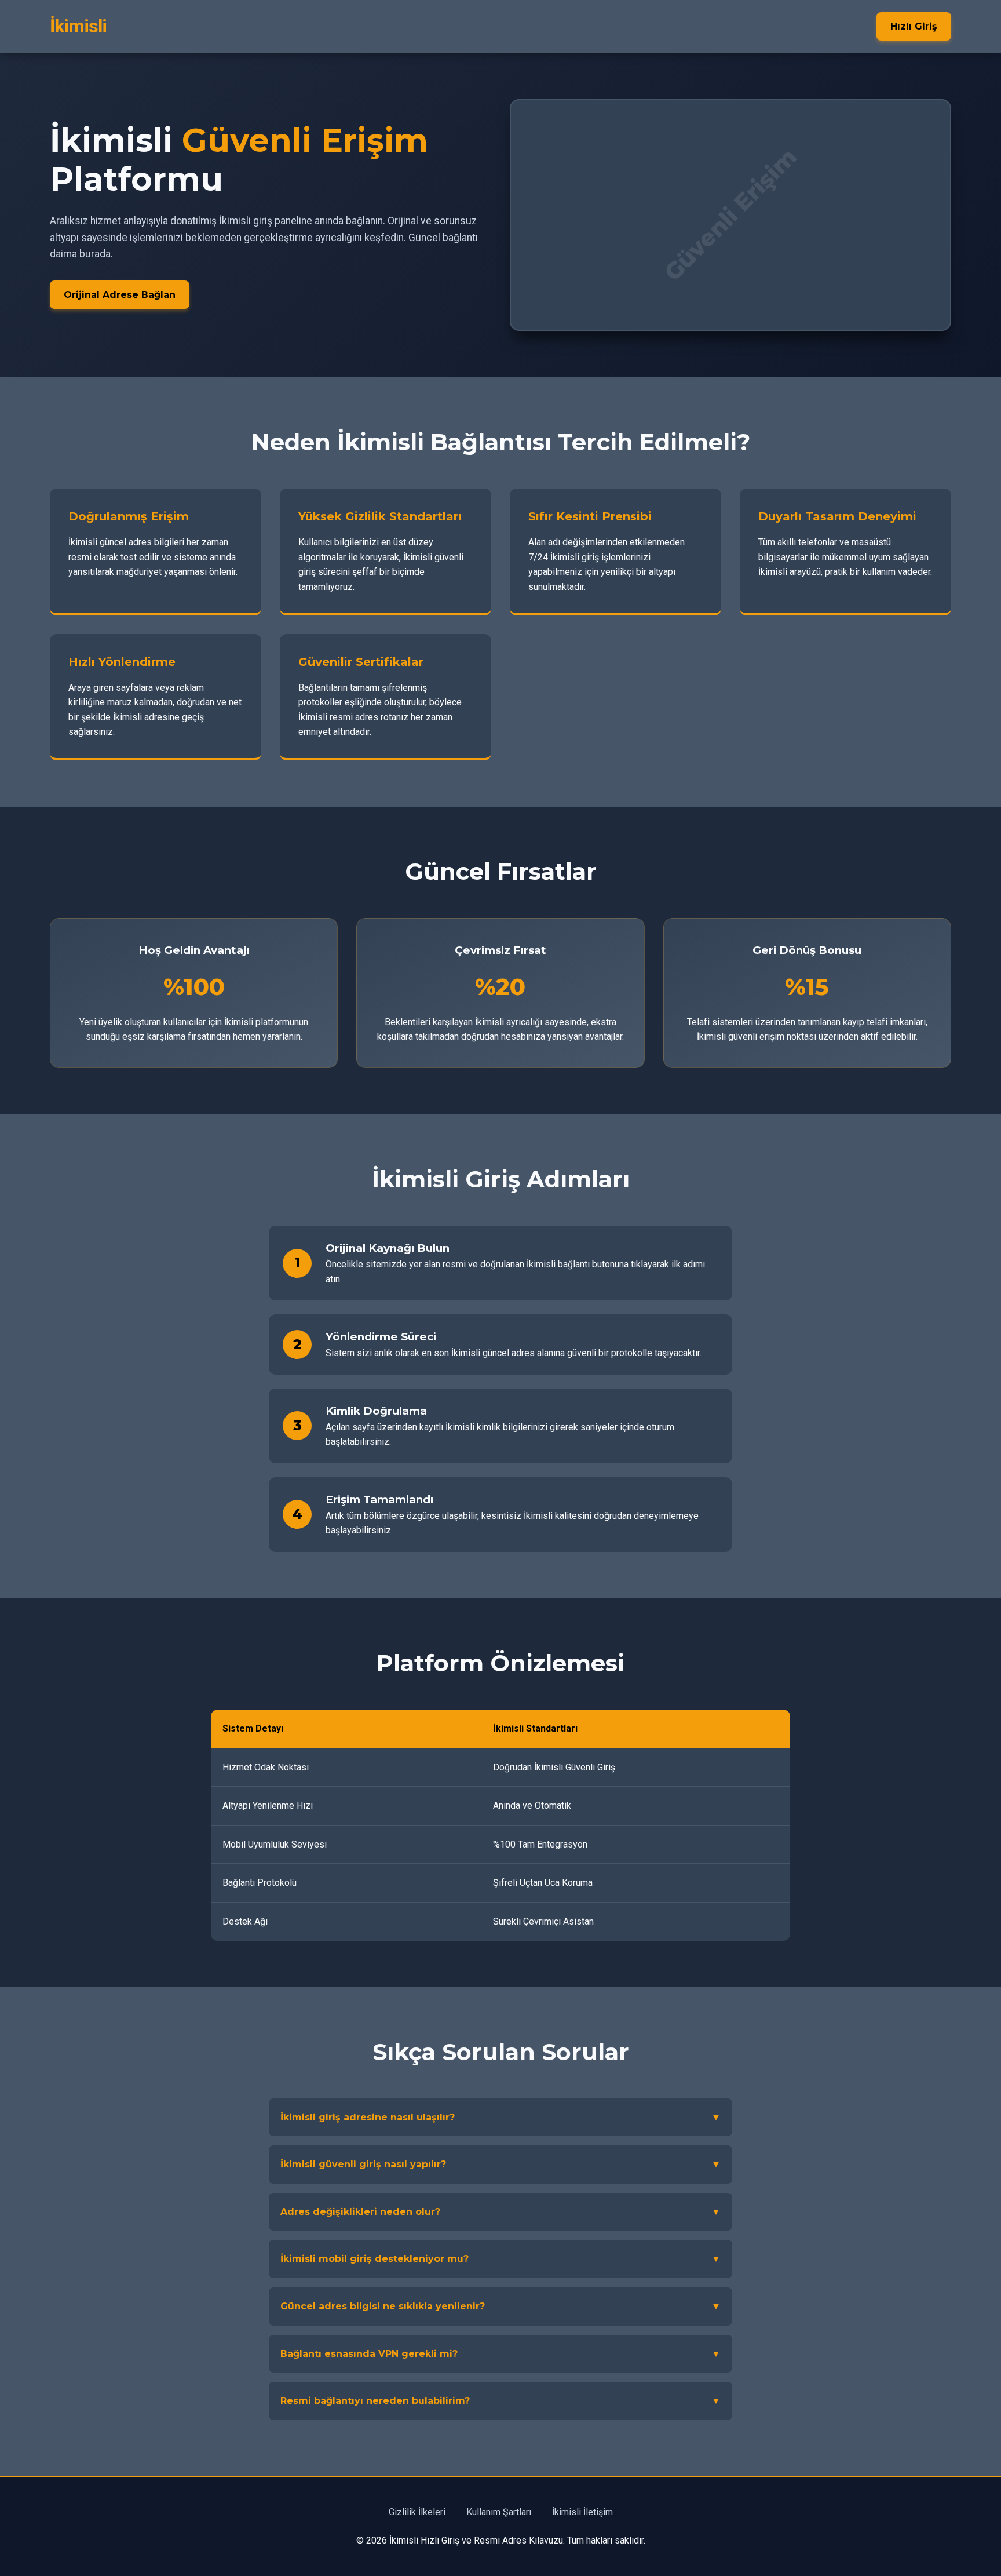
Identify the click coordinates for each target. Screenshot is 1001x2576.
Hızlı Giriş (914, 26)
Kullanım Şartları (499, 2512)
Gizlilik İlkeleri (417, 2512)
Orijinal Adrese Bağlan (120, 295)
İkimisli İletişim (582, 2512)
